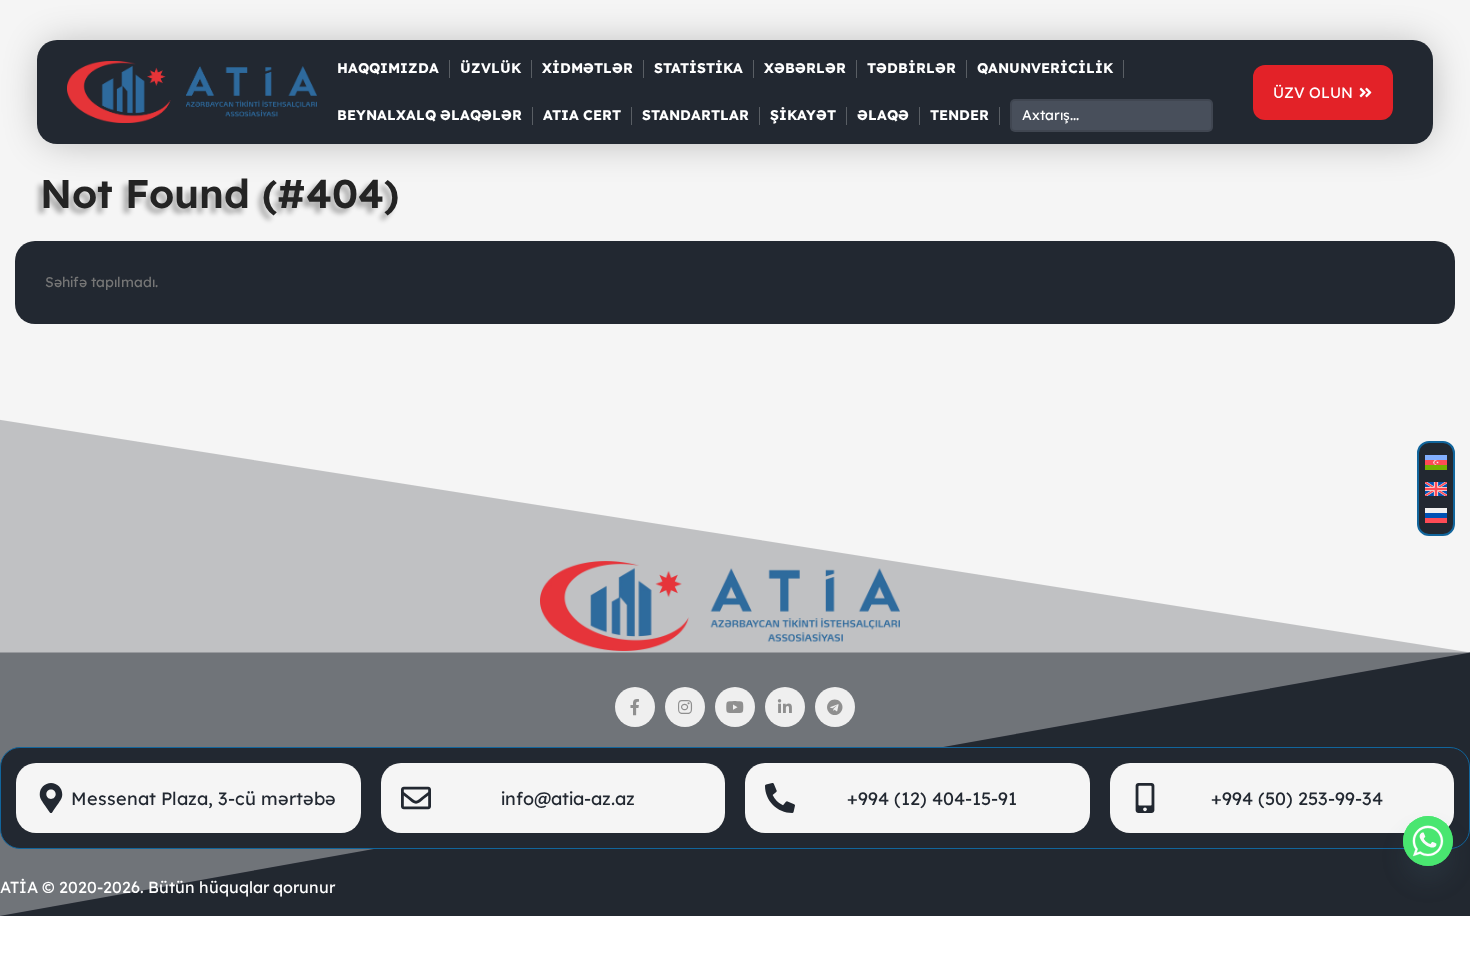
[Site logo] (192, 91)
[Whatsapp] (1428, 841)
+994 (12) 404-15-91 (932, 798)
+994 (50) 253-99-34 (1297, 798)
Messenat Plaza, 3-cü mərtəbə (203, 798)
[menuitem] (1436, 462)
